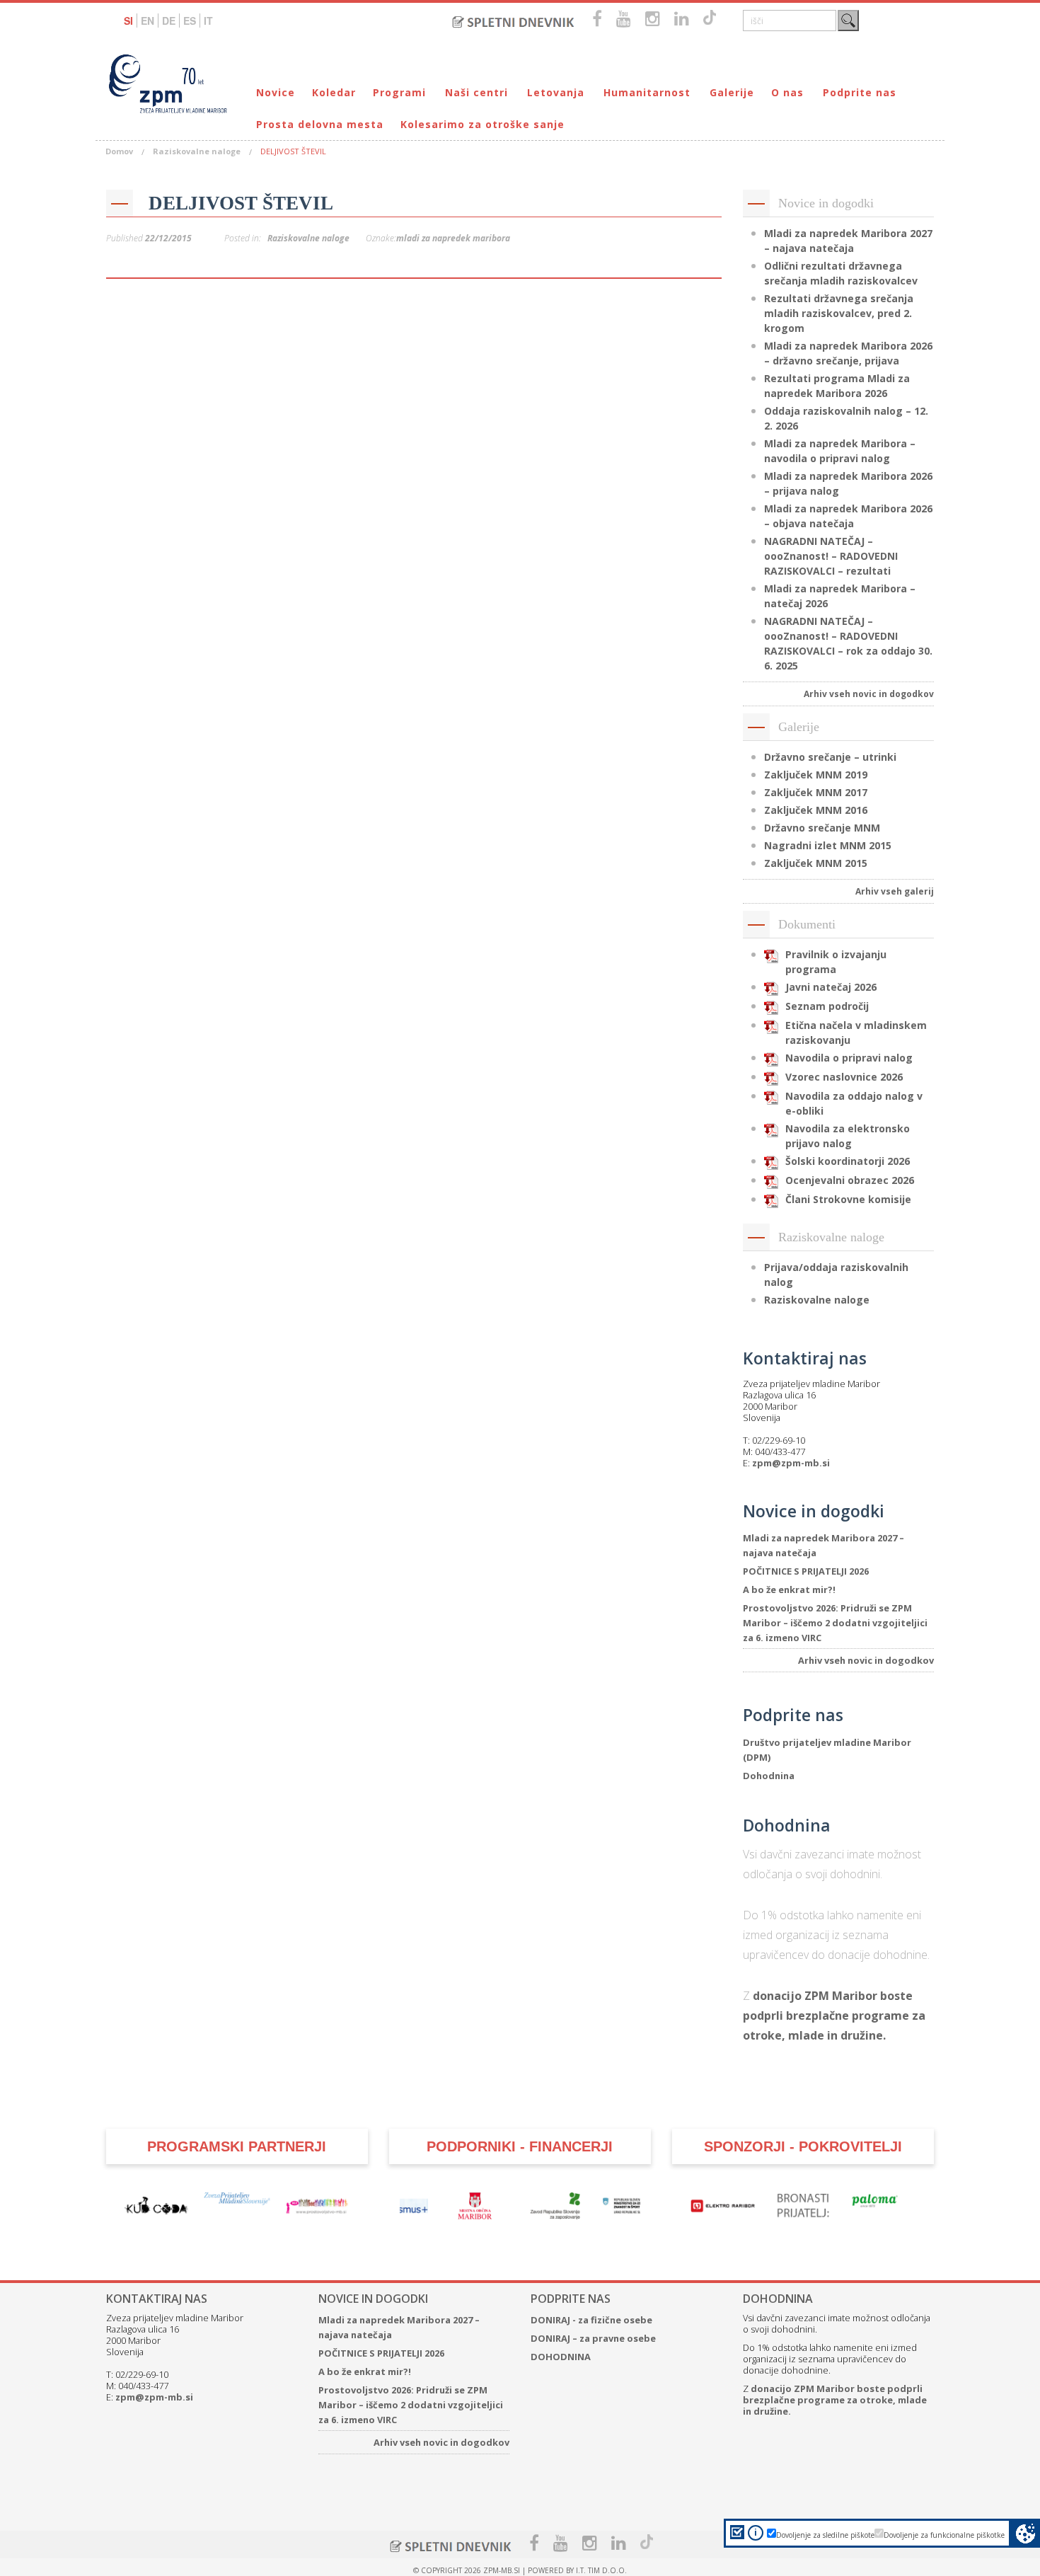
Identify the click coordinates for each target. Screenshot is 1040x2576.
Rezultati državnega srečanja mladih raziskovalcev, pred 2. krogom (839, 313)
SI (128, 21)
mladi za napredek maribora (453, 238)
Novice (276, 92)
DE (169, 21)
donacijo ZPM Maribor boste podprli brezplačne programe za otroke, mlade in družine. (834, 2016)
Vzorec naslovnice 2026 (844, 1077)
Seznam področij (827, 1006)
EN (148, 21)
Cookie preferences (1025, 2533)
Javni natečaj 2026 (831, 987)
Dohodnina (769, 1776)
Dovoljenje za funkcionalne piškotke (944, 2535)
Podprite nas (860, 92)
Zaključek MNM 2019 (816, 775)
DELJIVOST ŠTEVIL (241, 203)
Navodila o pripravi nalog (849, 1058)
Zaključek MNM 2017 (816, 792)
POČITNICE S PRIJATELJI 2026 (806, 1571)
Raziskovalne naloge (197, 151)
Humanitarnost (647, 92)
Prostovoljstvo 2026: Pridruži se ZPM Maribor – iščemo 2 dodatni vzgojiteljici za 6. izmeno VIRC (835, 1623)
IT (208, 21)
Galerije (732, 92)
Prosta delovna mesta (320, 124)
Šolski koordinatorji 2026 (848, 1161)
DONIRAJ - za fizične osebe (591, 2320)
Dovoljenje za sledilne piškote (825, 2535)
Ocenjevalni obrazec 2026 (850, 1180)
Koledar (334, 92)
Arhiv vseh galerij (895, 891)
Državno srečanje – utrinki (830, 757)
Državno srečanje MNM (822, 828)
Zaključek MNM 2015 (816, 863)
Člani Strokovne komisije (848, 1199)
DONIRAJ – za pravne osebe (593, 2338)
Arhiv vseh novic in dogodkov (869, 694)
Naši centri (476, 92)
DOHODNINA (561, 2357)
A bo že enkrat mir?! (789, 1589)
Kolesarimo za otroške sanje (483, 124)
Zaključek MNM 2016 (816, 810)
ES (190, 21)
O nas (787, 92)
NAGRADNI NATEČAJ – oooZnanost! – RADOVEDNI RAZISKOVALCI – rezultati (831, 556)
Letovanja (556, 92)
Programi (399, 92)
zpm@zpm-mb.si (791, 1463)
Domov (119, 151)
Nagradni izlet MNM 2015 (828, 845)
